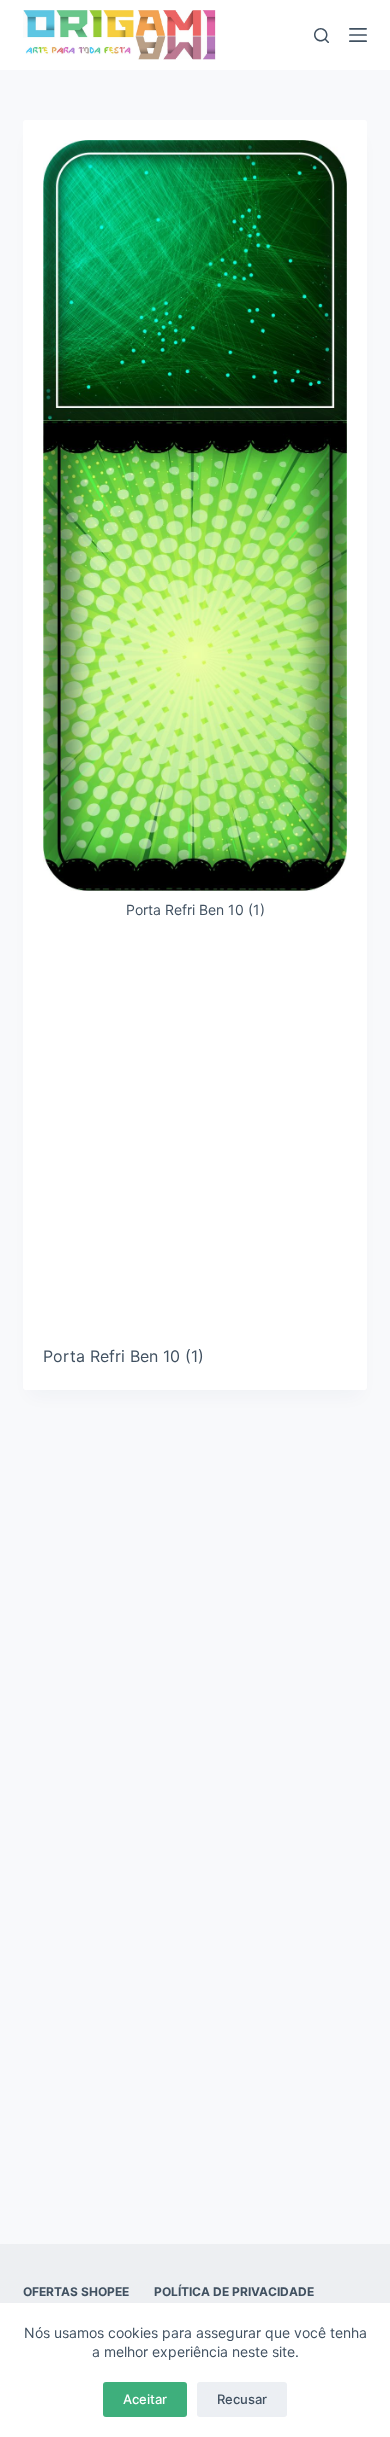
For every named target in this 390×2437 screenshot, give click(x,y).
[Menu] (358, 35)
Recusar (242, 2399)
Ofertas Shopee (76, 2291)
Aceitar (145, 2399)
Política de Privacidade (234, 2291)
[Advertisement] (195, 1140)
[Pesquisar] (321, 35)
